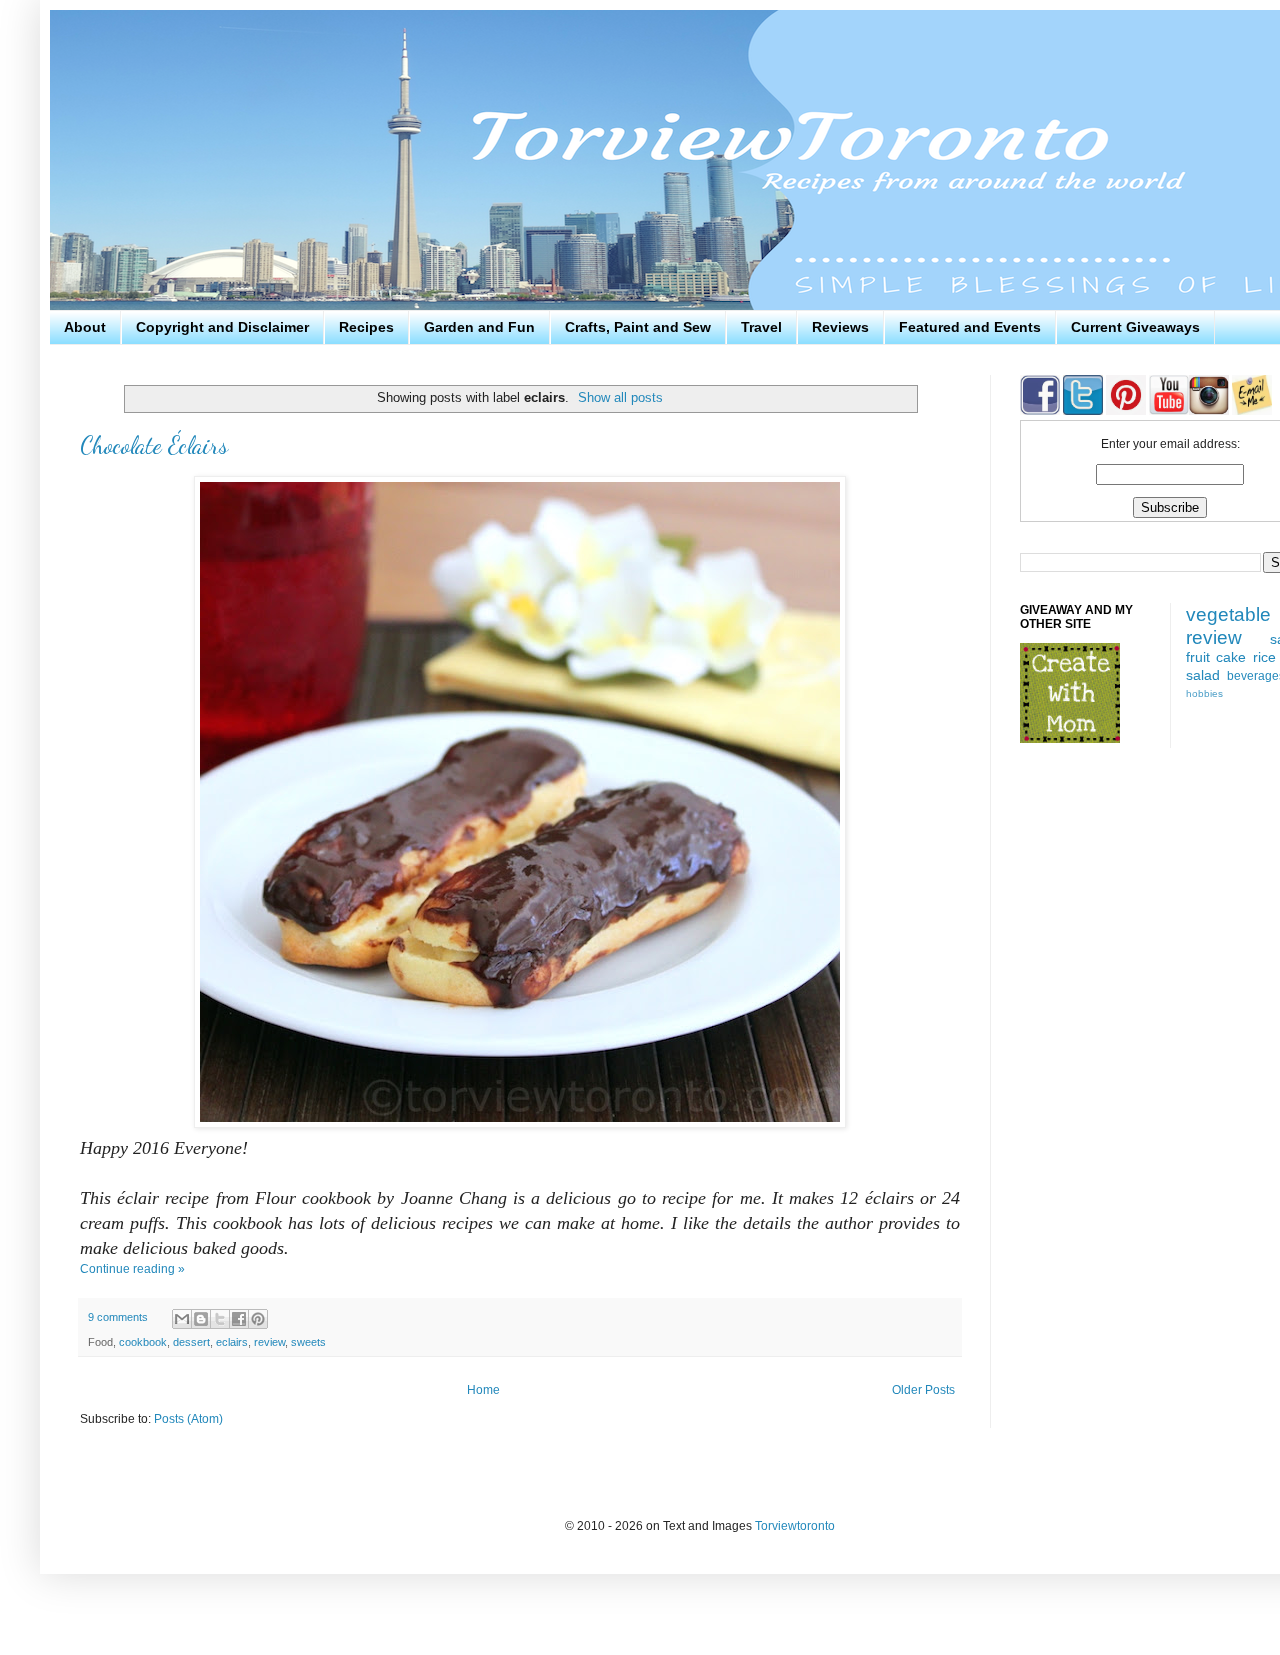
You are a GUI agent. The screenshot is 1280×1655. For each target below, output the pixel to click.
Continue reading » (132, 1269)
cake (1231, 657)
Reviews (840, 327)
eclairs (232, 1342)
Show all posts (620, 397)
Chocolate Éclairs (154, 445)
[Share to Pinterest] (258, 1319)
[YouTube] (1167, 411)
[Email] (1252, 411)
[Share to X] (220, 1319)
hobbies (1204, 693)
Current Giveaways (1135, 327)
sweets (308, 1342)
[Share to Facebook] (239, 1319)
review (269, 1342)
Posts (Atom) (188, 1419)
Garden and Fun (479, 327)
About (85, 327)
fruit (1198, 657)
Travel (761, 327)
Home (483, 1390)
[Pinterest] (1124, 411)
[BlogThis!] (201, 1319)
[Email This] (182, 1319)
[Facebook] (1040, 411)
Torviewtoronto (795, 1526)
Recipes (366, 327)
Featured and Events (970, 327)
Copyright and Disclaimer (222, 327)
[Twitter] (1081, 411)
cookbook (143, 1342)
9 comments (118, 1317)
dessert (191, 1342)
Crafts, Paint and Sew (638, 327)
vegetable (1228, 614)
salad (1203, 675)
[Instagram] (1209, 411)
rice (1264, 657)
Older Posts (923, 1390)
